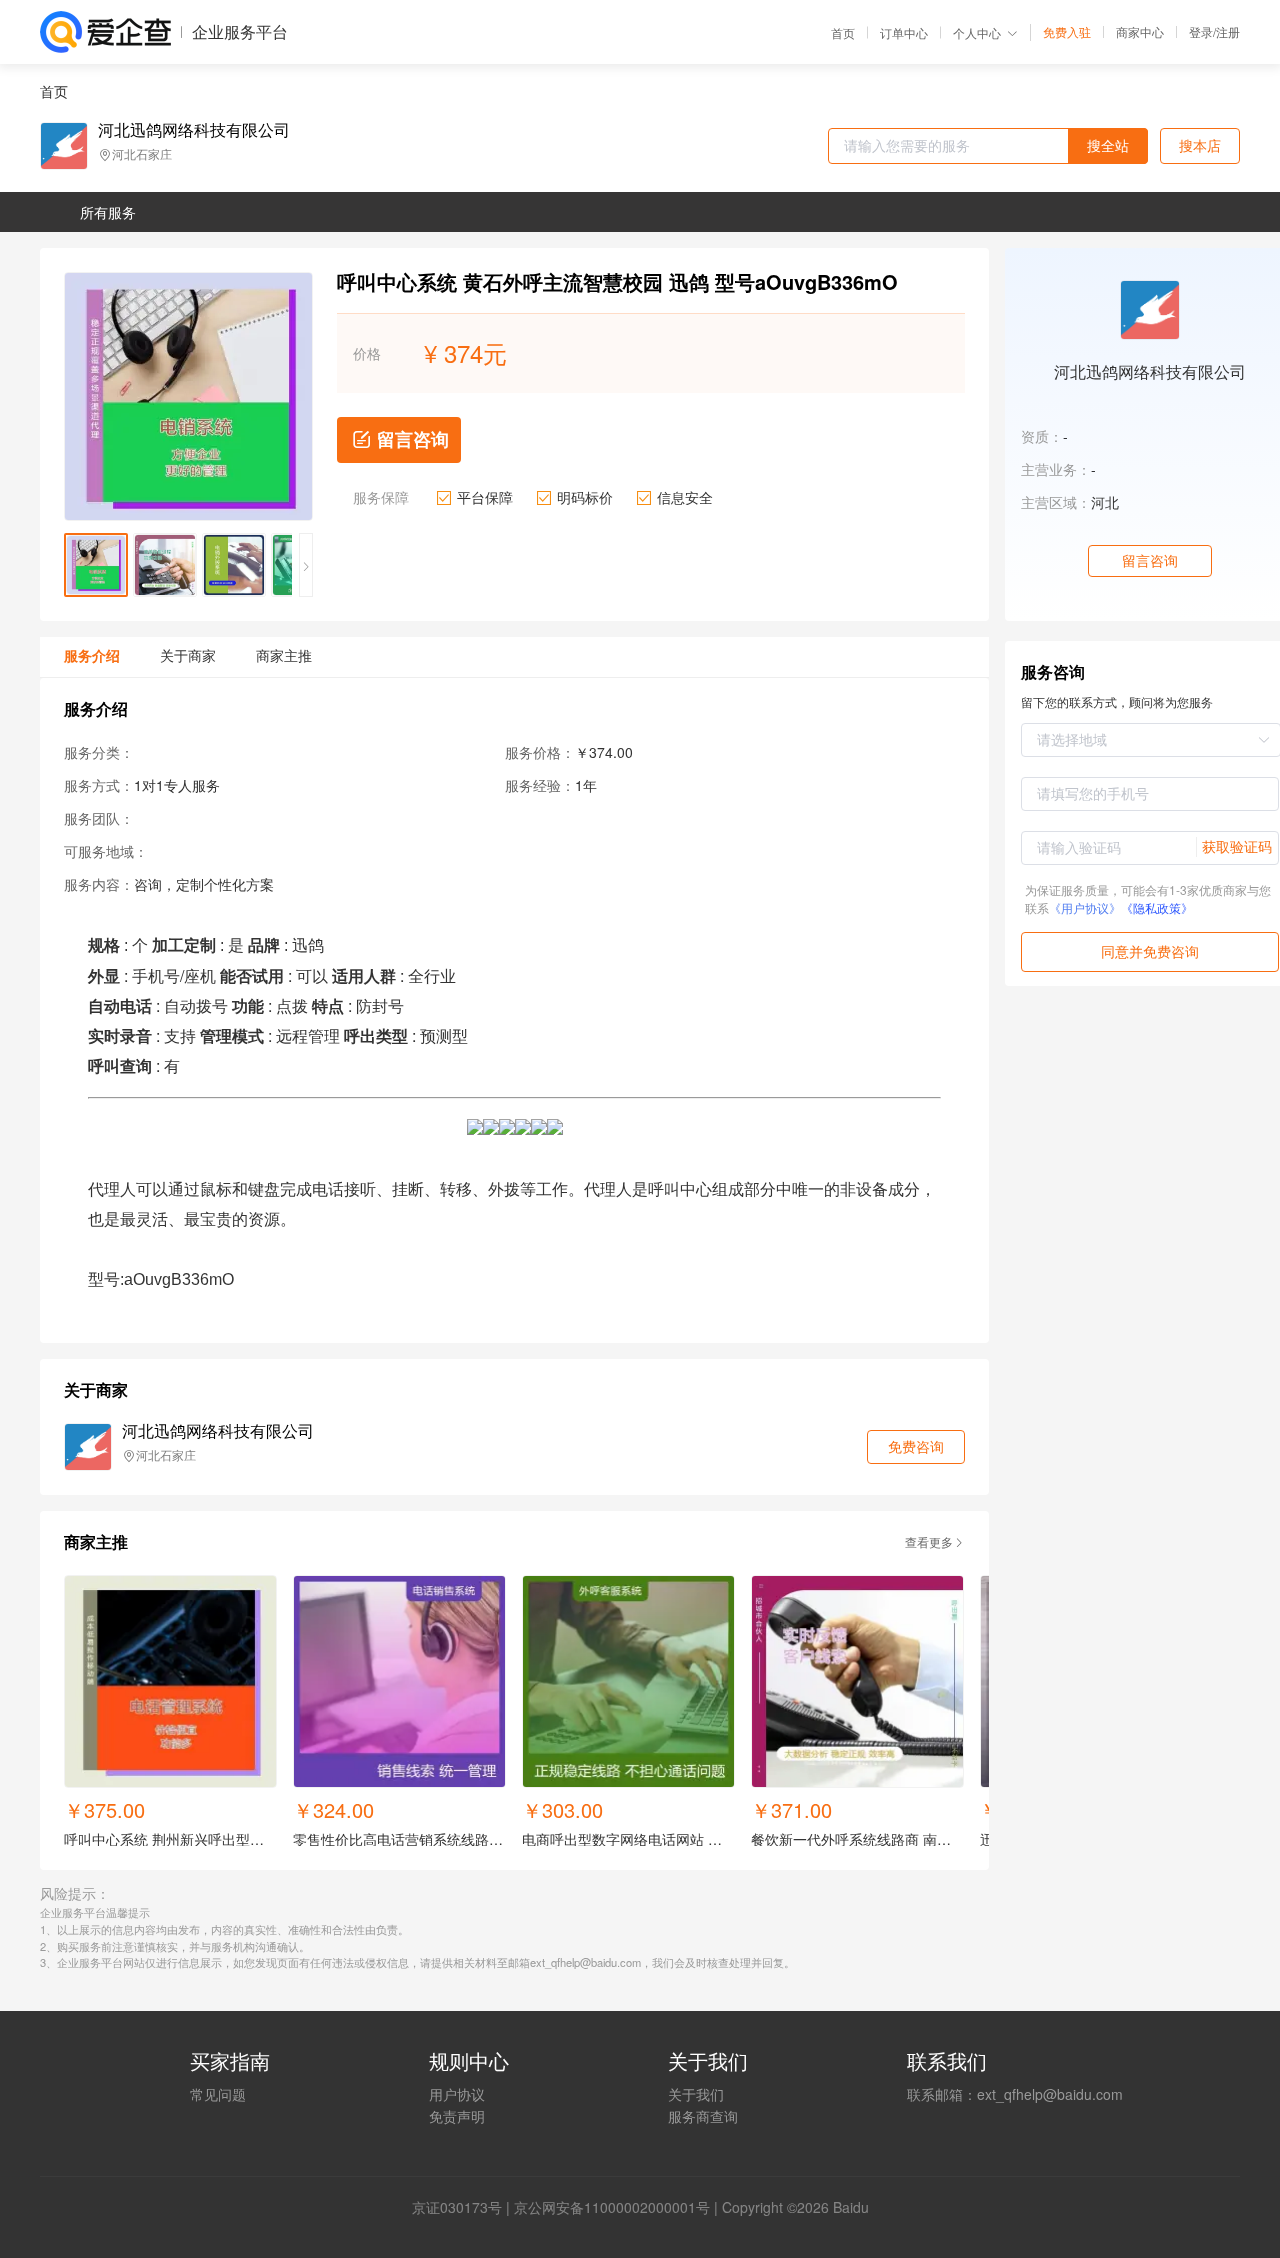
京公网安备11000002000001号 (612, 2207)
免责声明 (457, 2116)
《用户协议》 (1085, 907)
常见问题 (218, 2094)
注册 (1228, 31)
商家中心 (1140, 32)
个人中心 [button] (977, 32)
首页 (843, 33)
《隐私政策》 (1157, 907)
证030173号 (464, 2207)
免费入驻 (1067, 32)
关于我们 (696, 2094)
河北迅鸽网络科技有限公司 (194, 130)
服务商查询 (703, 2116)
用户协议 (457, 2094)
